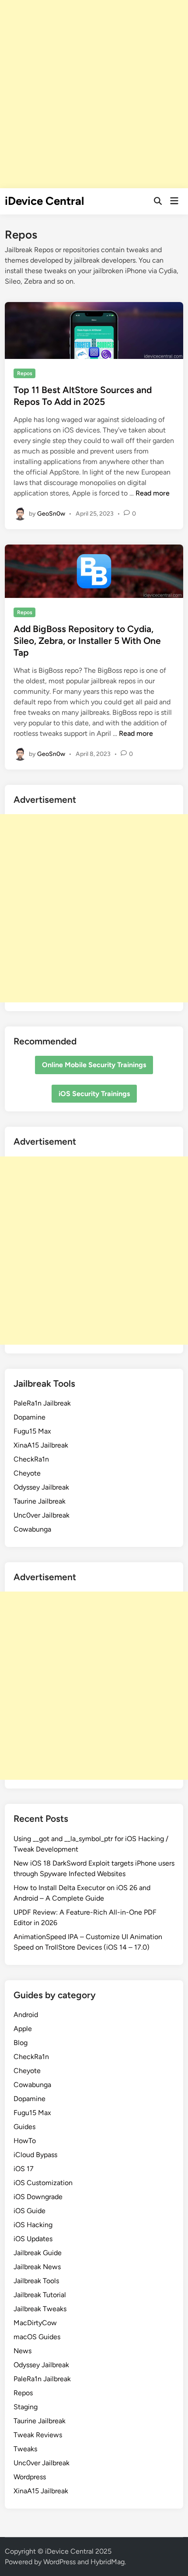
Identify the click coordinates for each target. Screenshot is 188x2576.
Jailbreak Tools (36, 2281)
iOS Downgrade (38, 2197)
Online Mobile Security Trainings (94, 1065)
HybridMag (108, 2562)
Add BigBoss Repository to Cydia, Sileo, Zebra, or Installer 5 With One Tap (87, 641)
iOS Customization (43, 2183)
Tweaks (25, 2449)
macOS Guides (37, 2337)
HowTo (25, 2141)
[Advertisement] (94, 94)
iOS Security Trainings (94, 1094)
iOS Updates (33, 2239)
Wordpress (30, 2477)
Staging (26, 2407)
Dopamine (30, 1417)
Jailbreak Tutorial (40, 2295)
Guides (24, 2127)
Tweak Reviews (38, 2435)
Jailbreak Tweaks (40, 2309)
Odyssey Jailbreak (41, 1487)
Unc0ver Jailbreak (42, 1515)
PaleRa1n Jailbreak (42, 1403)
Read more (153, 493)
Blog (21, 2043)
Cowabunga (32, 1529)
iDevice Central (44, 201)
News (23, 2351)
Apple (23, 2029)
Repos (25, 373)
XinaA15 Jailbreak (41, 1445)
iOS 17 (24, 2169)
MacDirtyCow (35, 2323)
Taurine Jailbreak (40, 1501)
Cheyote (27, 1473)
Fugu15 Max (32, 1431)
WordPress (59, 2562)
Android (26, 2015)
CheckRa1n (31, 1459)
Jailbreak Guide (38, 2253)
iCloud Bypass (35, 2155)
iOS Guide (30, 2211)
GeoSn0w (51, 513)
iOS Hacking (33, 2225)
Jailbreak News (37, 2267)
